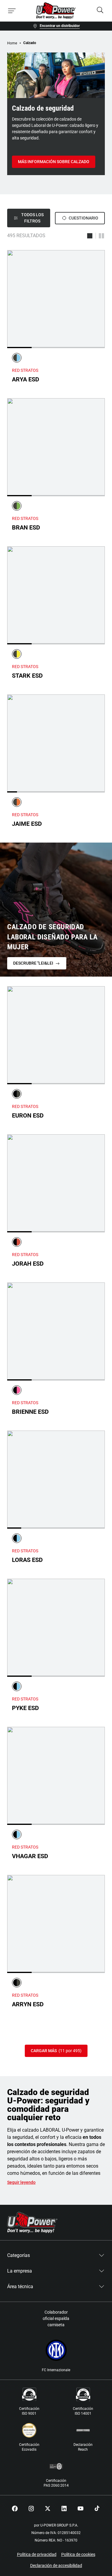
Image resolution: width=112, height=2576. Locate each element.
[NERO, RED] (17, 1242)
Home (12, 43)
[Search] (100, 11)
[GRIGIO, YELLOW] (17, 654)
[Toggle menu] (12, 11)
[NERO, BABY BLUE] (17, 1538)
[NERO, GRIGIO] (17, 1094)
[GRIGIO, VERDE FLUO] (17, 506)
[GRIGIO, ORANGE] (17, 802)
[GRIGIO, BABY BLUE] (17, 358)
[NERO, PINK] (17, 1390)
